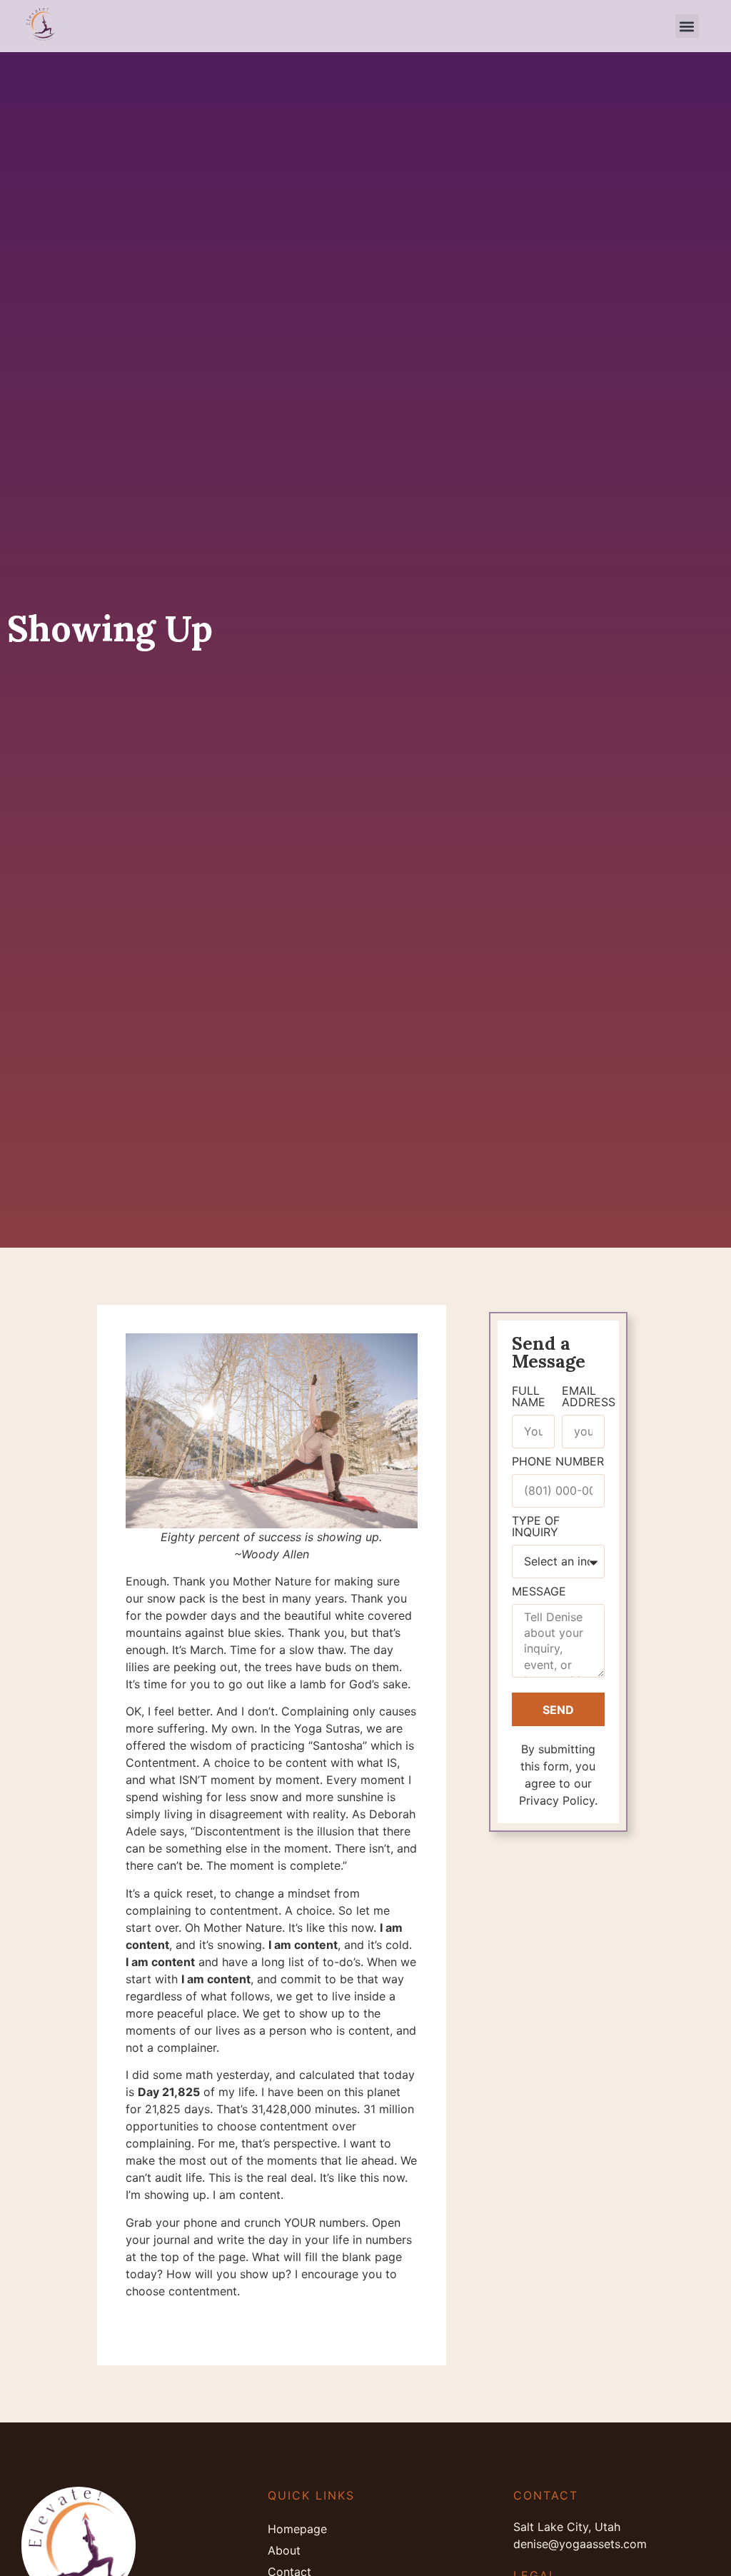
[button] (687, 26)
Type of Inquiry (536, 1527)
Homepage (297, 2529)
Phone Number (558, 1462)
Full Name (529, 1397)
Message (539, 1592)
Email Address (589, 1397)
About (284, 2550)
